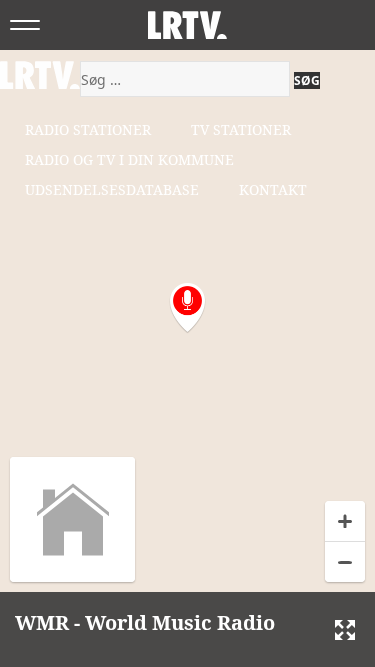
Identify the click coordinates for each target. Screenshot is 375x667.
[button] (187, 308)
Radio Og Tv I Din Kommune (129, 159)
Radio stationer (88, 129)
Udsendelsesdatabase (112, 189)
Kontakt (273, 189)
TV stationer (241, 129)
